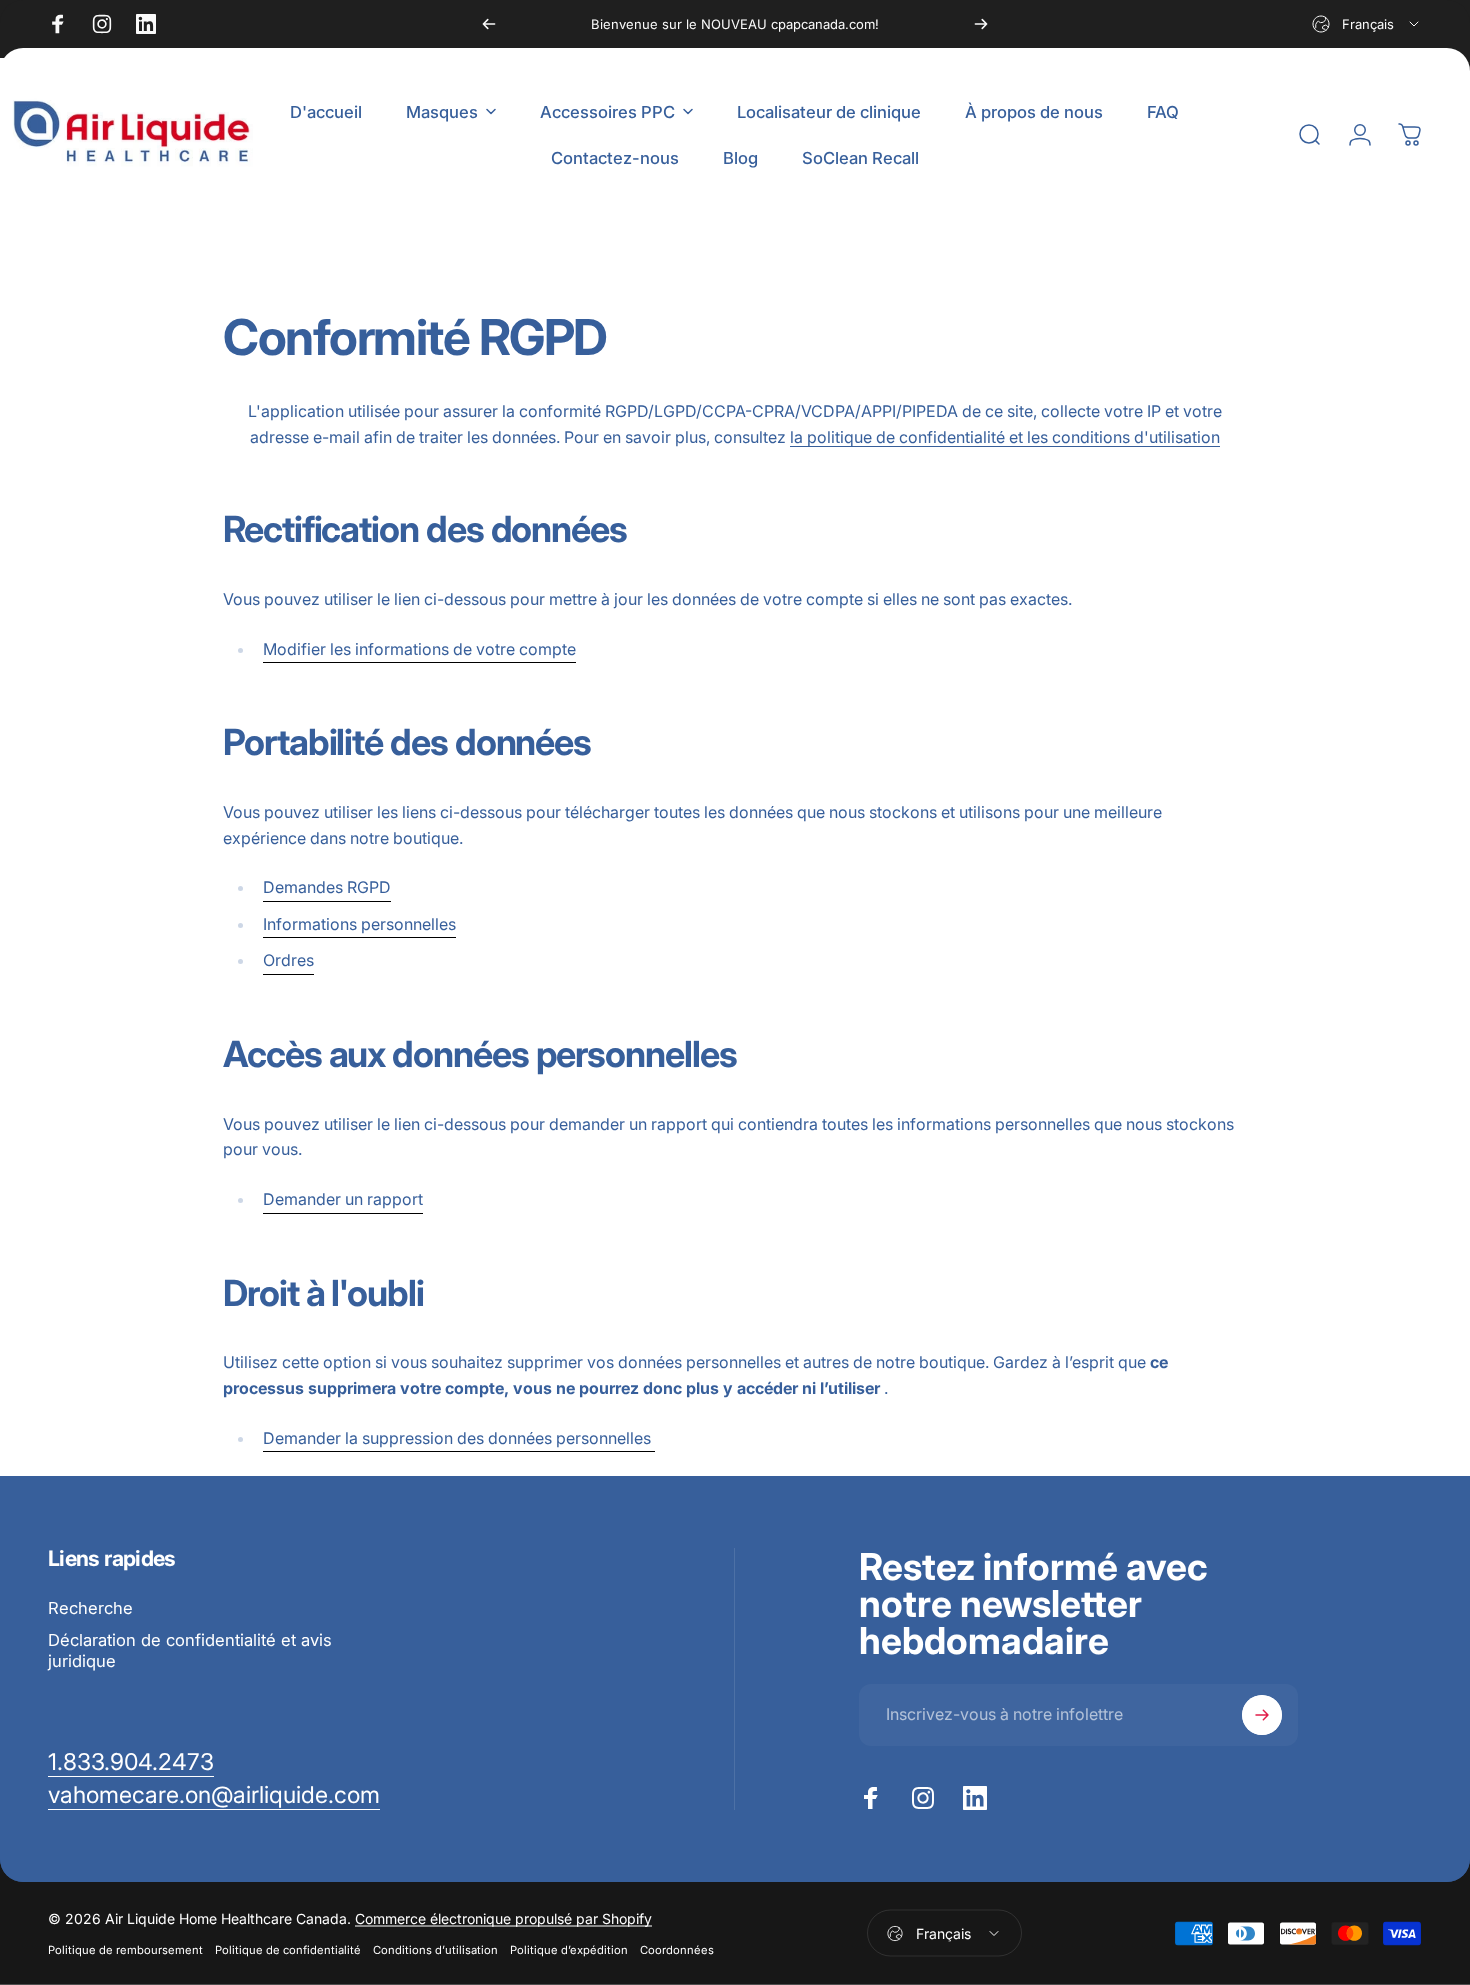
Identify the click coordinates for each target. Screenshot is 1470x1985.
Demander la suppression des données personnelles (459, 1438)
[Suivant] (981, 24)
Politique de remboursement (125, 1950)
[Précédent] (489, 24)
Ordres (288, 960)
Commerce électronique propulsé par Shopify (503, 1918)
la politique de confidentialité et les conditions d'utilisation (1005, 437)
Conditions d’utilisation (435, 1950)
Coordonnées (677, 1950)
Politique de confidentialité (288, 1950)
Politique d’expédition (569, 1950)
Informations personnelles (359, 924)
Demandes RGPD (327, 887)
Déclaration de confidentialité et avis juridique (190, 1650)
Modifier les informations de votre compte (419, 649)
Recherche (90, 1608)
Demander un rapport (343, 1199)
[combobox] (1367, 24)
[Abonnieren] (1262, 1715)
